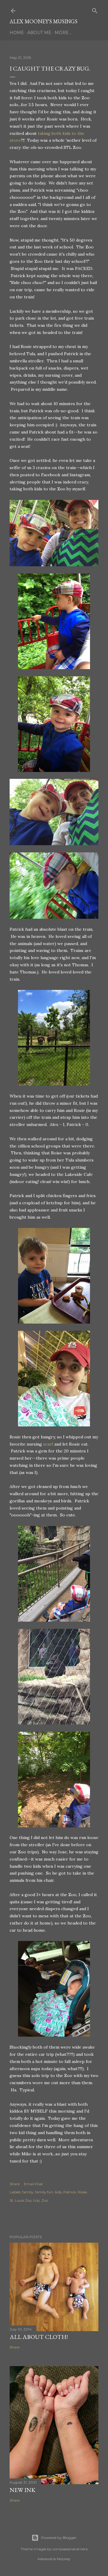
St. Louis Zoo (21, 2200)
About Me (39, 33)
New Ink (22, 2490)
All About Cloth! (39, 2337)
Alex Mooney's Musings (43, 21)
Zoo (45, 2200)
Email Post (33, 2184)
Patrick (70, 2192)
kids (58, 2192)
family (28, 2192)
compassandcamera (70, 2549)
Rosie (82, 2192)
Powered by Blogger (59, 2538)
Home (17, 33)
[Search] (95, 9)
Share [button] (15, 2184)
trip (36, 2200)
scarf (48, 1444)
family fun (44, 2192)
